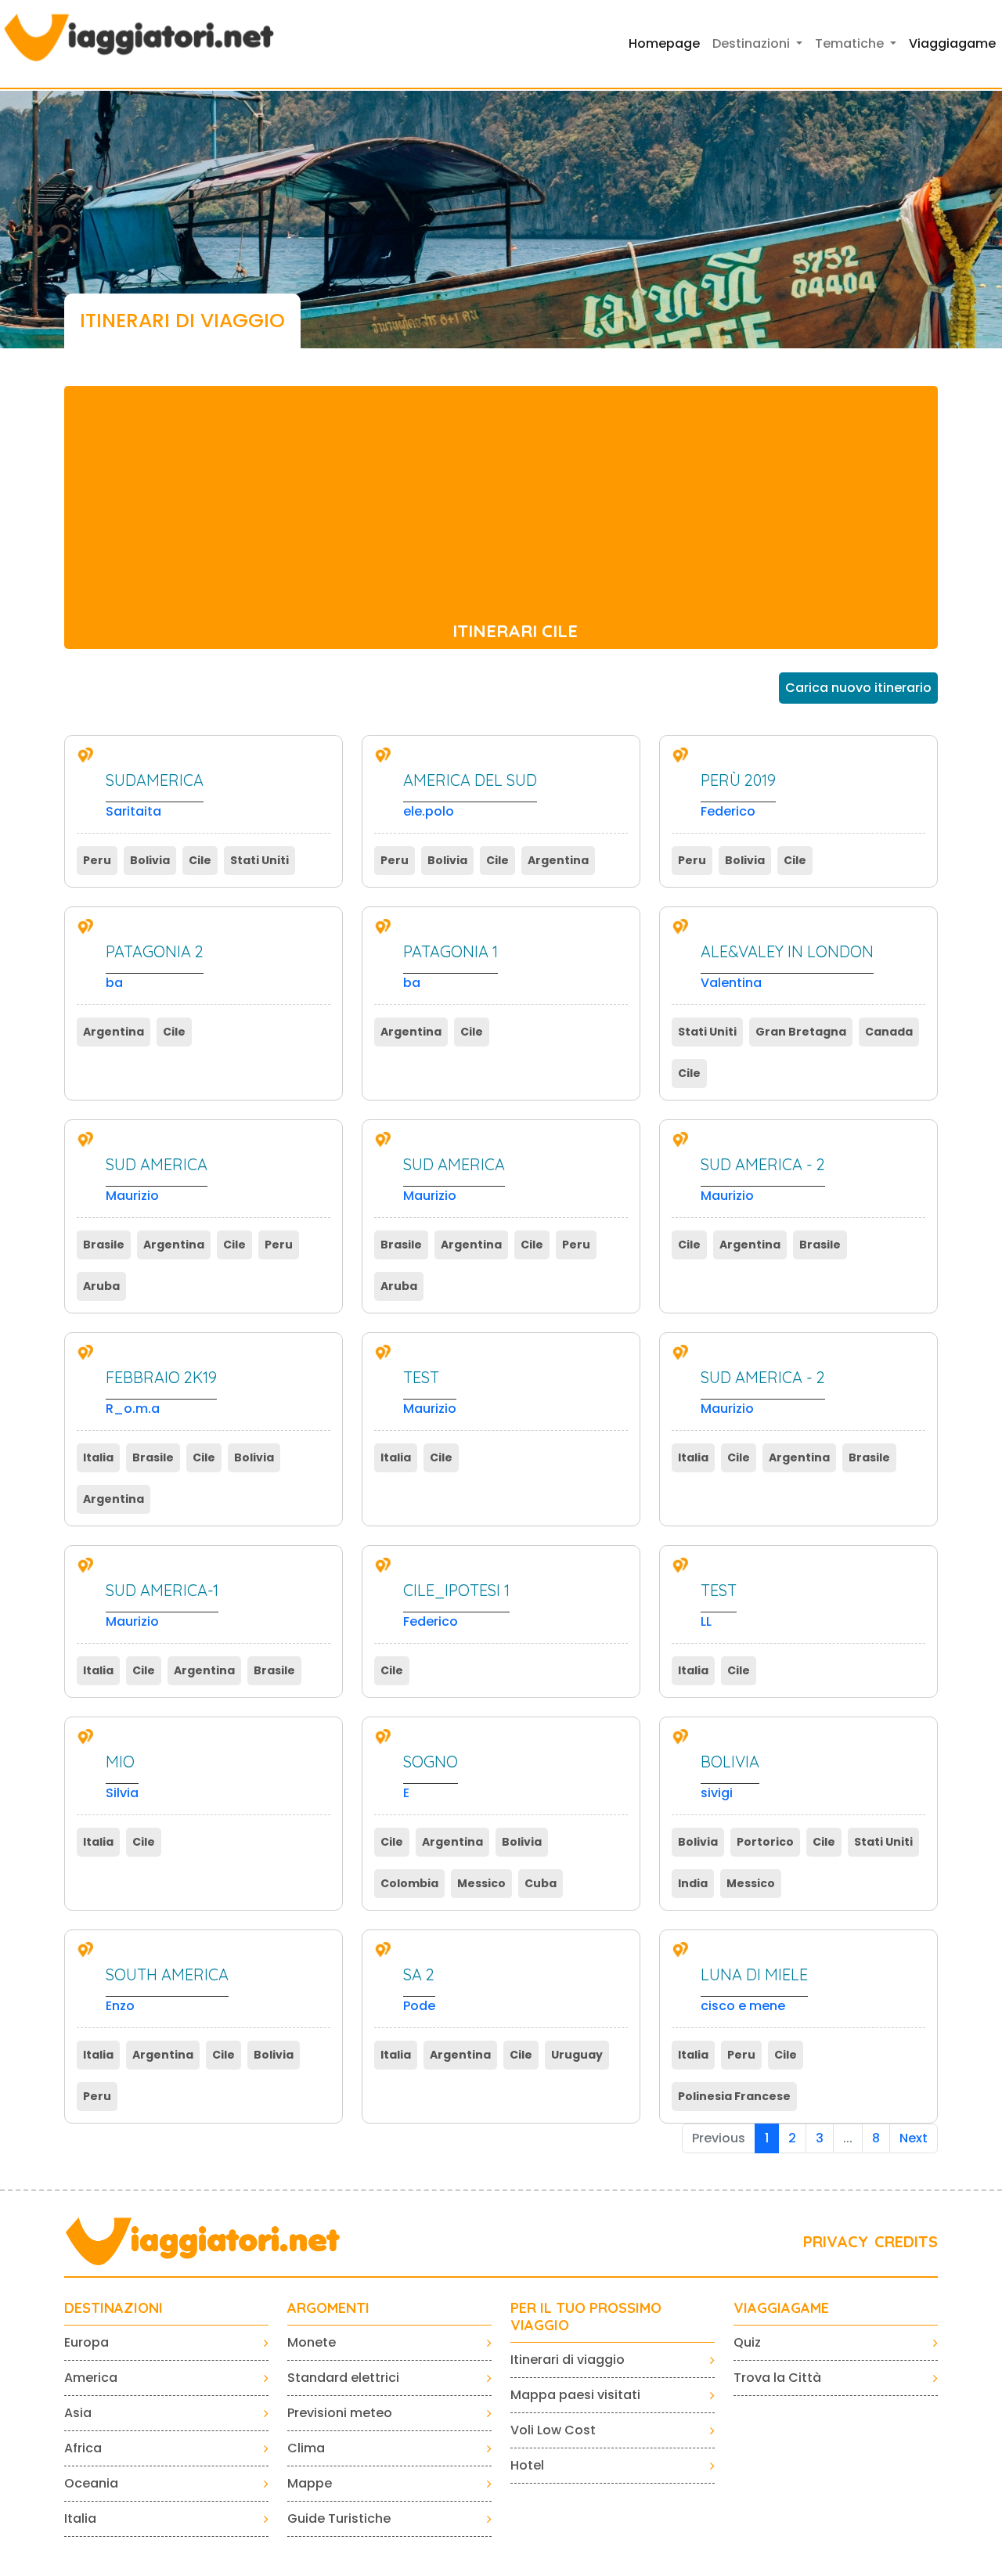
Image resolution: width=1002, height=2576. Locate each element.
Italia (80, 2518)
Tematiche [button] (851, 43)
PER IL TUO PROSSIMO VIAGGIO (586, 2317)
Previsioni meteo (340, 2413)
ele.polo (470, 796)
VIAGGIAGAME (781, 2308)
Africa (83, 2448)
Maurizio (157, 1180)
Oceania (91, 2483)
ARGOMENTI (328, 2308)
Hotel (527, 2465)
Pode (419, 1990)
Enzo (167, 1990)
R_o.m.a (161, 1393)
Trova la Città (777, 2378)
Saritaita (155, 796)
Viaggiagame (952, 43)
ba (155, 967)
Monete (312, 2342)
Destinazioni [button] (753, 43)
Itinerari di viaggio (568, 2360)
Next (914, 2138)
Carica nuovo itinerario (858, 688)
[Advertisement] (501, 495)
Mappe (310, 2483)
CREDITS (906, 2241)
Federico (738, 796)
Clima (306, 2448)
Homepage (664, 43)
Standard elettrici (343, 2378)
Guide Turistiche (339, 2518)
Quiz (747, 2342)
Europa (87, 2342)
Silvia (122, 1777)
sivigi (730, 1777)
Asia (78, 2413)
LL (719, 1606)
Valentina (787, 967)
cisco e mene (754, 1990)
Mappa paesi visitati (575, 2395)
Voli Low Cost (553, 2430)
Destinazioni (114, 2308)
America (91, 2378)
